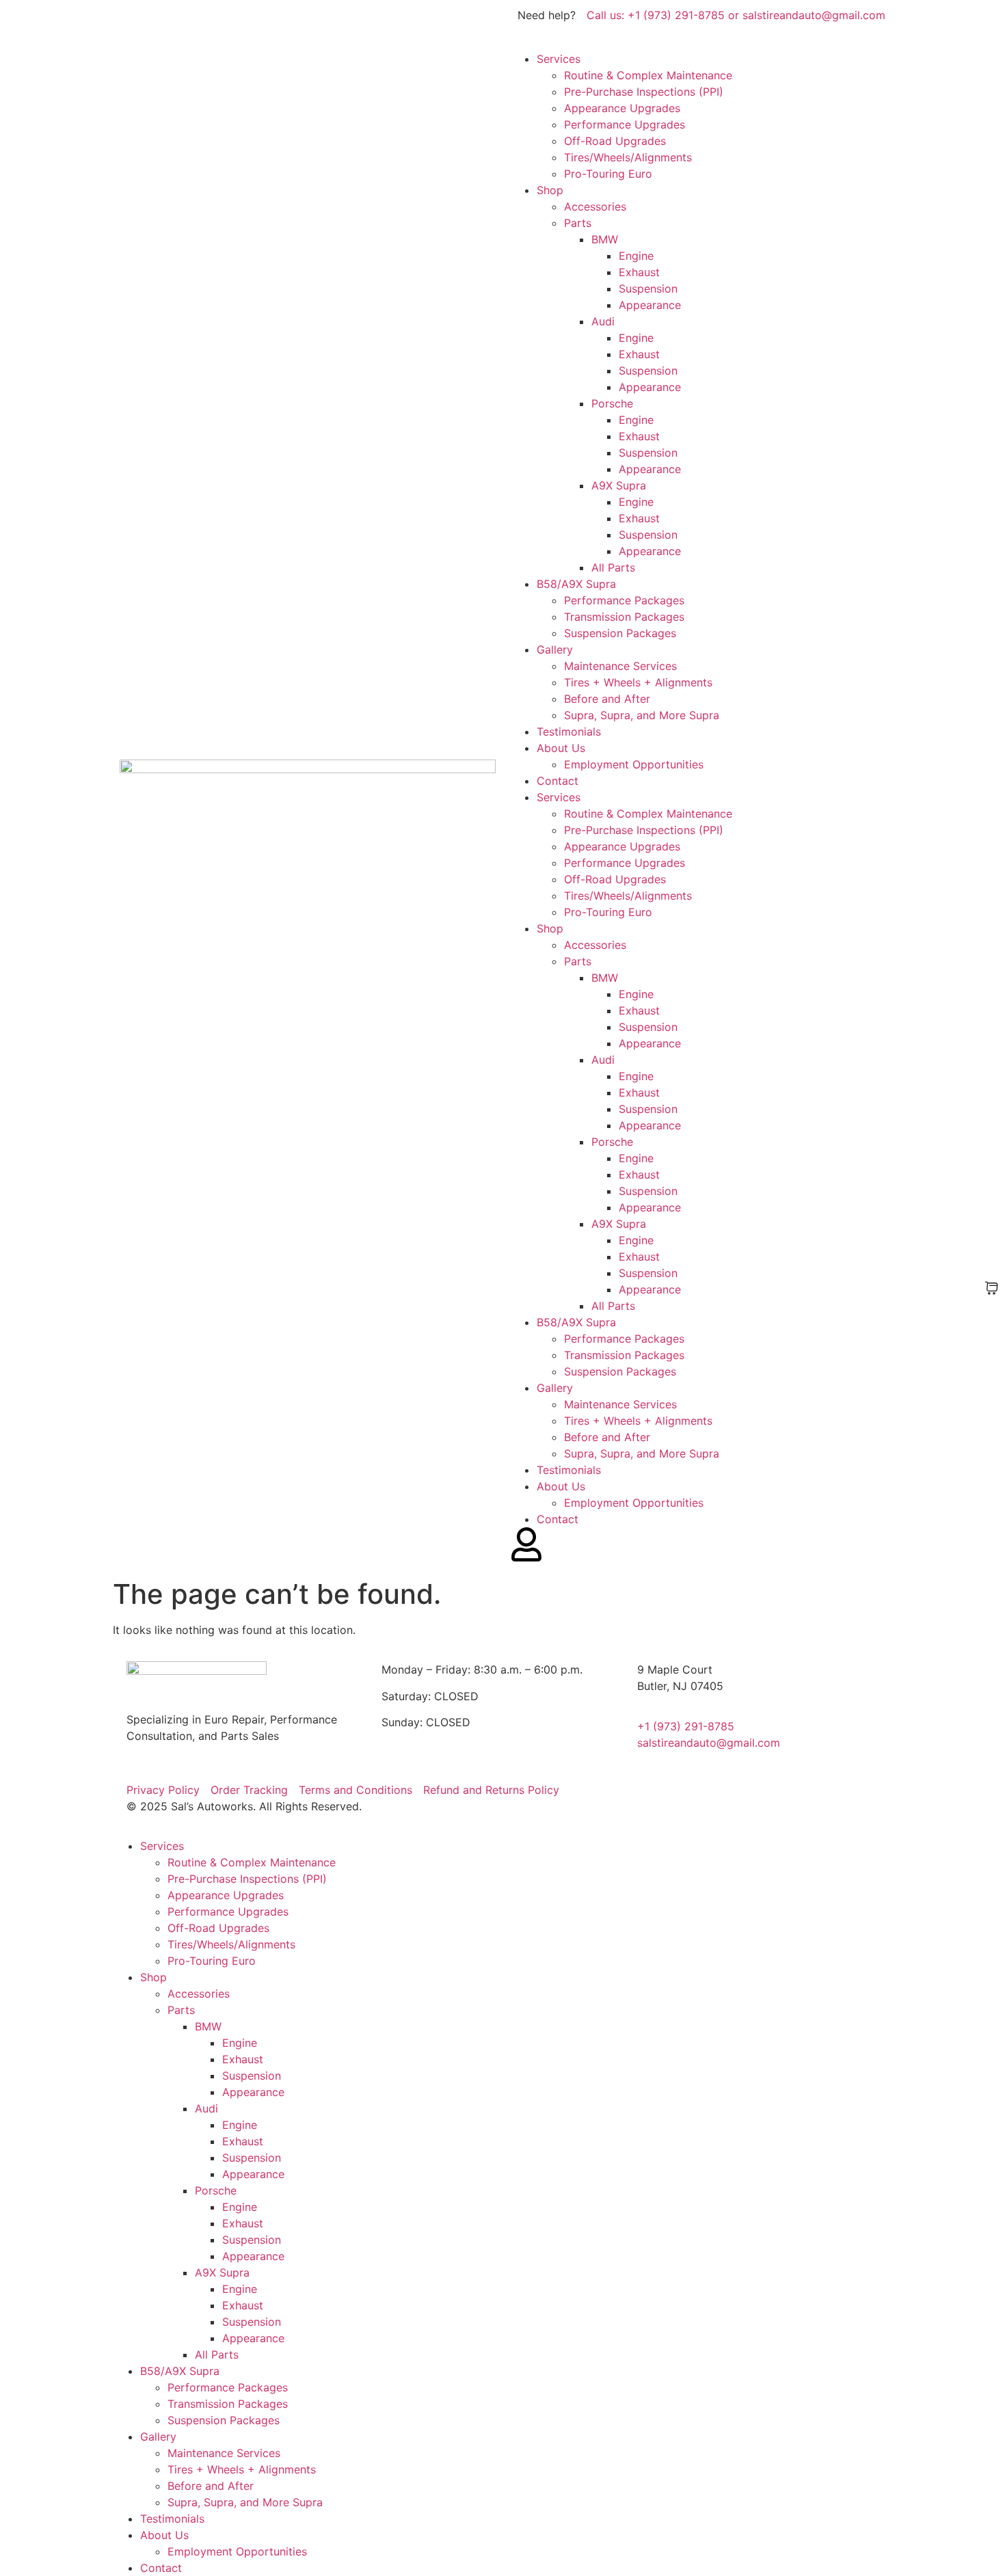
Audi (603, 321)
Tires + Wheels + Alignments (638, 682)
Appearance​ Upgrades (622, 108)
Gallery (555, 649)
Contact (558, 781)
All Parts (613, 567)
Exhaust (639, 272)
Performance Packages (624, 600)
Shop (550, 190)
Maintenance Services (620, 666)
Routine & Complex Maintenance (648, 75)
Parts (578, 223)
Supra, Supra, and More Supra (642, 715)
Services (559, 59)
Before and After (607, 699)
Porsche (612, 403)
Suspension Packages (620, 633)
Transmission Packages (624, 617)
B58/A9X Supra (576, 584)
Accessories (595, 206)
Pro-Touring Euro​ (608, 174)
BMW (605, 239)
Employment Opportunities (634, 764)
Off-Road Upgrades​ (615, 141)
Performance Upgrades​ (625, 124)
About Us (561, 748)
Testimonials (569, 732)
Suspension (648, 289)
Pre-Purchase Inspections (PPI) (644, 92)
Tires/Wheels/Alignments (628, 157)
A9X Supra (619, 485)
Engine (636, 256)
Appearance (650, 305)
